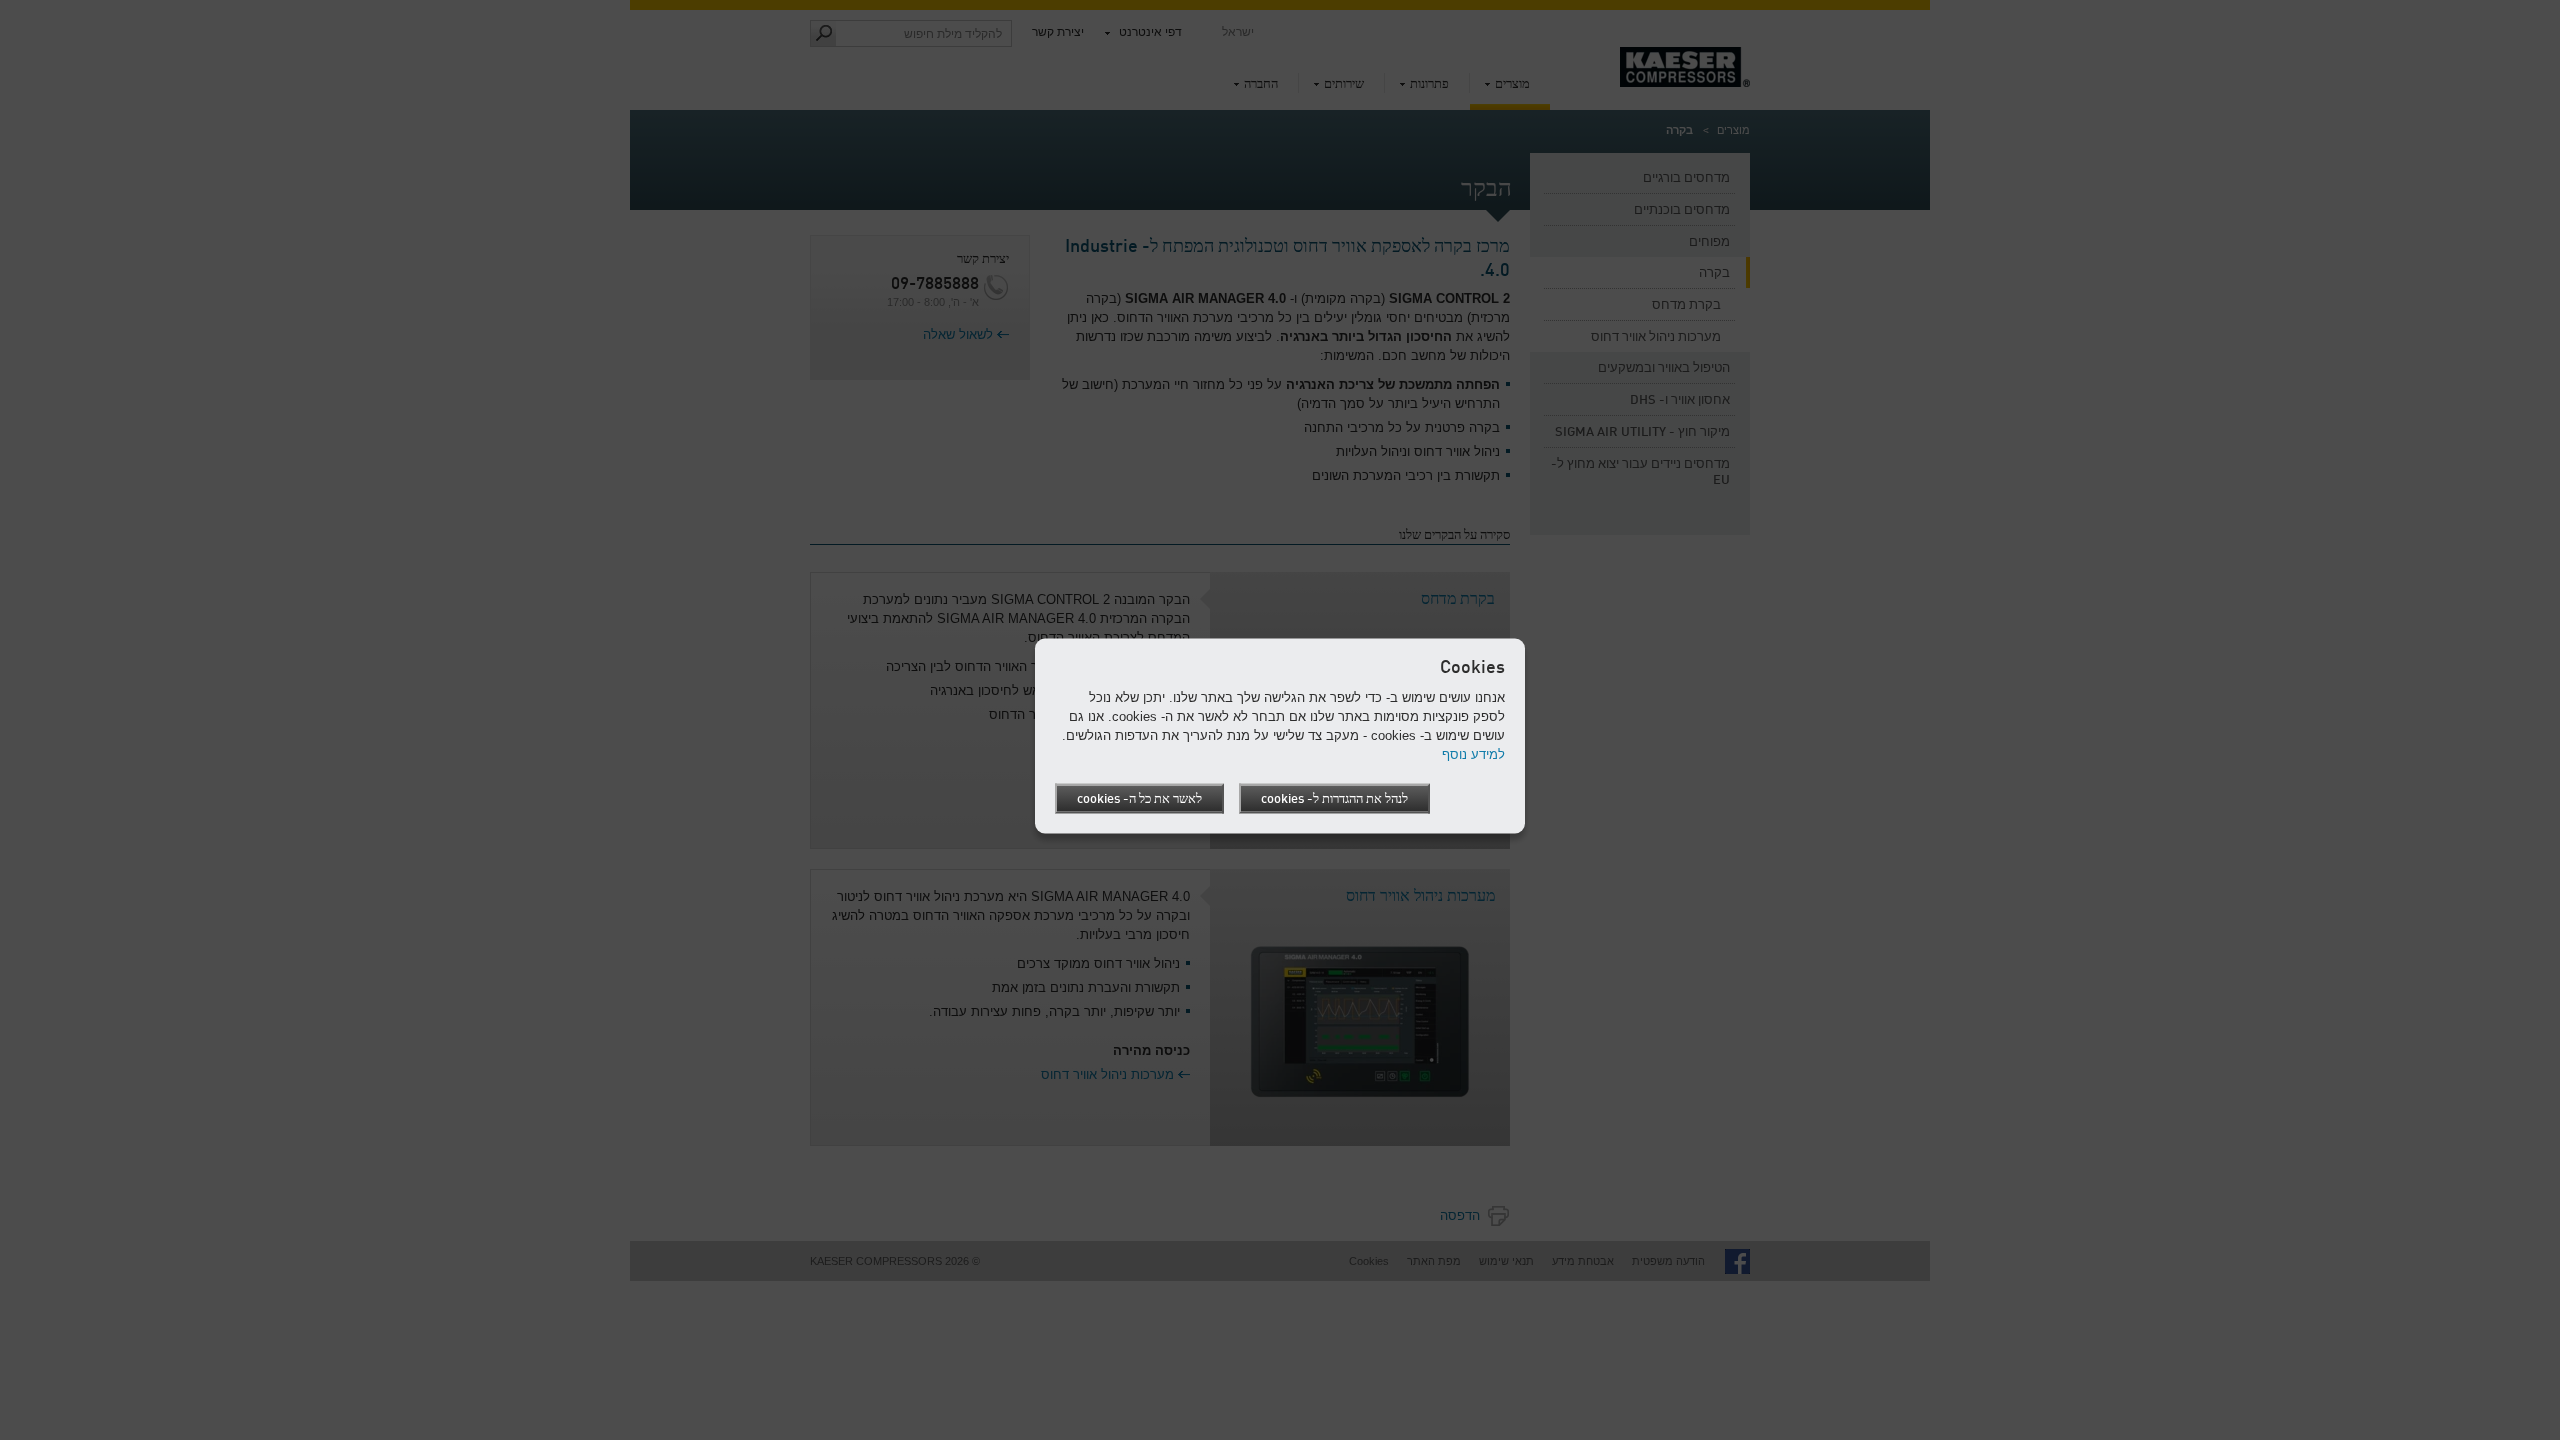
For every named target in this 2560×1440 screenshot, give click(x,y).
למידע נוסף (1473, 754)
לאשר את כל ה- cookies (1139, 799)
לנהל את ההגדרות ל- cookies (1334, 799)
